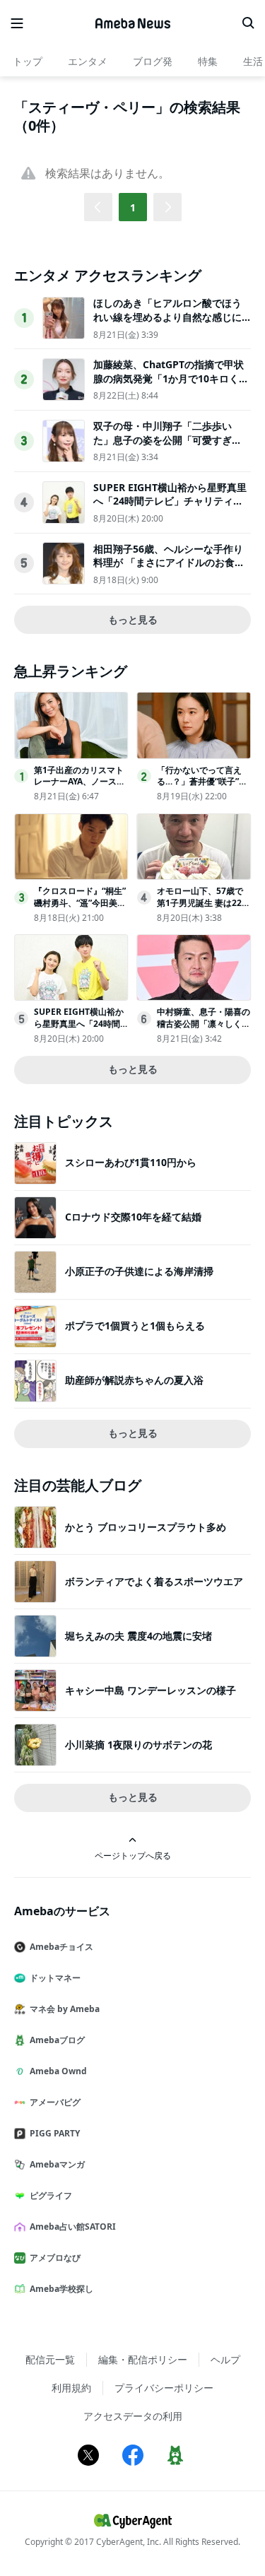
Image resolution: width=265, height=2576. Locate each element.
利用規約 (71, 2388)
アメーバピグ (55, 2102)
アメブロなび (55, 2258)
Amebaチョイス (61, 1947)
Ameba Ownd (58, 2071)
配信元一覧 (50, 2359)
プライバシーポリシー (164, 2388)
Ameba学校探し (61, 2289)
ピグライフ (51, 2195)
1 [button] (133, 207)
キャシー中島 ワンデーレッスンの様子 (151, 1690)
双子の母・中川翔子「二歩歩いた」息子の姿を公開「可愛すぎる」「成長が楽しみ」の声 (163, 440)
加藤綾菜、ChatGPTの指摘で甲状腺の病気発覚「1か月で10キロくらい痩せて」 (171, 378)
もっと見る (133, 619)
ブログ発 (153, 61)
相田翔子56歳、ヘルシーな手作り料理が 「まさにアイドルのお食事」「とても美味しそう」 (168, 563)
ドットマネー (55, 1978)
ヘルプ (225, 2359)
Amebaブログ (57, 2040)
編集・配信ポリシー (143, 2359)
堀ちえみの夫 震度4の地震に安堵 (139, 1636)
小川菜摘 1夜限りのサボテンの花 (139, 1745)
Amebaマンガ (57, 2164)
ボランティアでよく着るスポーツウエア (154, 1581)
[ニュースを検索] (248, 23)
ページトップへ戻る (133, 1855)
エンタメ (88, 61)
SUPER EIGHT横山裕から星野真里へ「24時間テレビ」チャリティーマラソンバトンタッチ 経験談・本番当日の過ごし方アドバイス (170, 508)
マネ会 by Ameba (65, 2009)
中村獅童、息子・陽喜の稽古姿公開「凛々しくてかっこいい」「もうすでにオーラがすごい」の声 (204, 1029)
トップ (28, 61)
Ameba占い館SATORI (73, 2227)
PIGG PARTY (55, 2133)
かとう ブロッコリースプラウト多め (146, 1527)
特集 (208, 61)
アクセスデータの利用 (133, 2416)
